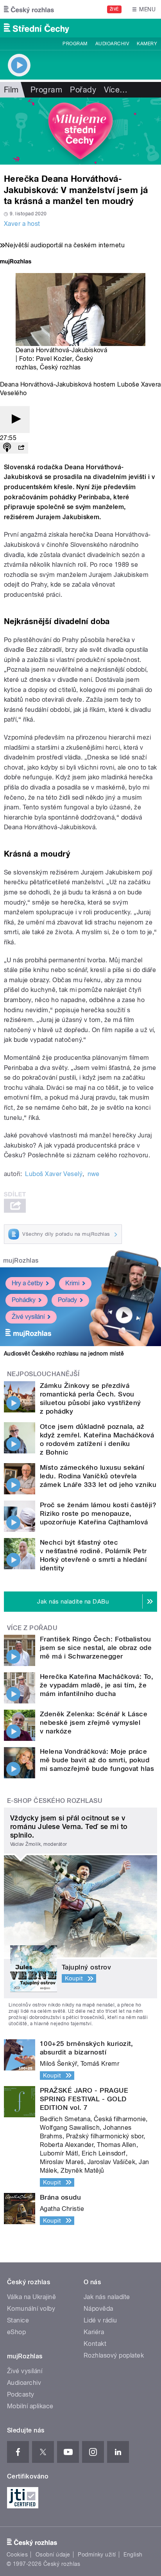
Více (116, 90)
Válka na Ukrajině (31, 2297)
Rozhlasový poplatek (114, 2355)
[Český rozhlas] (29, 9)
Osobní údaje (53, 2555)
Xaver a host (22, 224)
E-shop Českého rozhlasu (55, 1801)
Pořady (83, 90)
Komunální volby (31, 2309)
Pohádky (24, 1300)
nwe (94, 1174)
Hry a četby (27, 1283)
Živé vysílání (28, 1317)
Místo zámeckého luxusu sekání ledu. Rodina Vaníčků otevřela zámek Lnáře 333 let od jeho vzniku (98, 1476)
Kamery (147, 44)
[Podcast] (7, 448)
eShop (16, 2332)
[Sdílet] (21, 448)
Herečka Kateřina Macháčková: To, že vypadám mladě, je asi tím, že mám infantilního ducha (97, 1685)
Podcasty (21, 2394)
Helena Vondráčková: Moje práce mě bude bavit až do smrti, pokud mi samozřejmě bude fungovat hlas (97, 1760)
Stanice (18, 2320)
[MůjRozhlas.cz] (16, 262)
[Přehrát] (15, 420)
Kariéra (94, 2332)
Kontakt (95, 2344)
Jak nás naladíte (107, 2297)
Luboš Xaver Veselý (54, 1174)
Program (75, 44)
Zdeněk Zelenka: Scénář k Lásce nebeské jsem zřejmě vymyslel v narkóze (94, 1723)
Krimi (72, 1283)
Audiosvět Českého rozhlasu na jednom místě (64, 1354)
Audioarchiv (112, 44)
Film (11, 90)
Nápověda (98, 2309)
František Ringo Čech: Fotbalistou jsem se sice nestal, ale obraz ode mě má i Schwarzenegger (96, 1648)
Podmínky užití (97, 2555)
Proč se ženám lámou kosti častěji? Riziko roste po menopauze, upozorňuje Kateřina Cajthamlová (98, 1513)
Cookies (17, 2555)
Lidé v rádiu (100, 2320)
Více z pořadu (32, 1628)
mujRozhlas (21, 1261)
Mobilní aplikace (30, 2406)
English (133, 2555)
